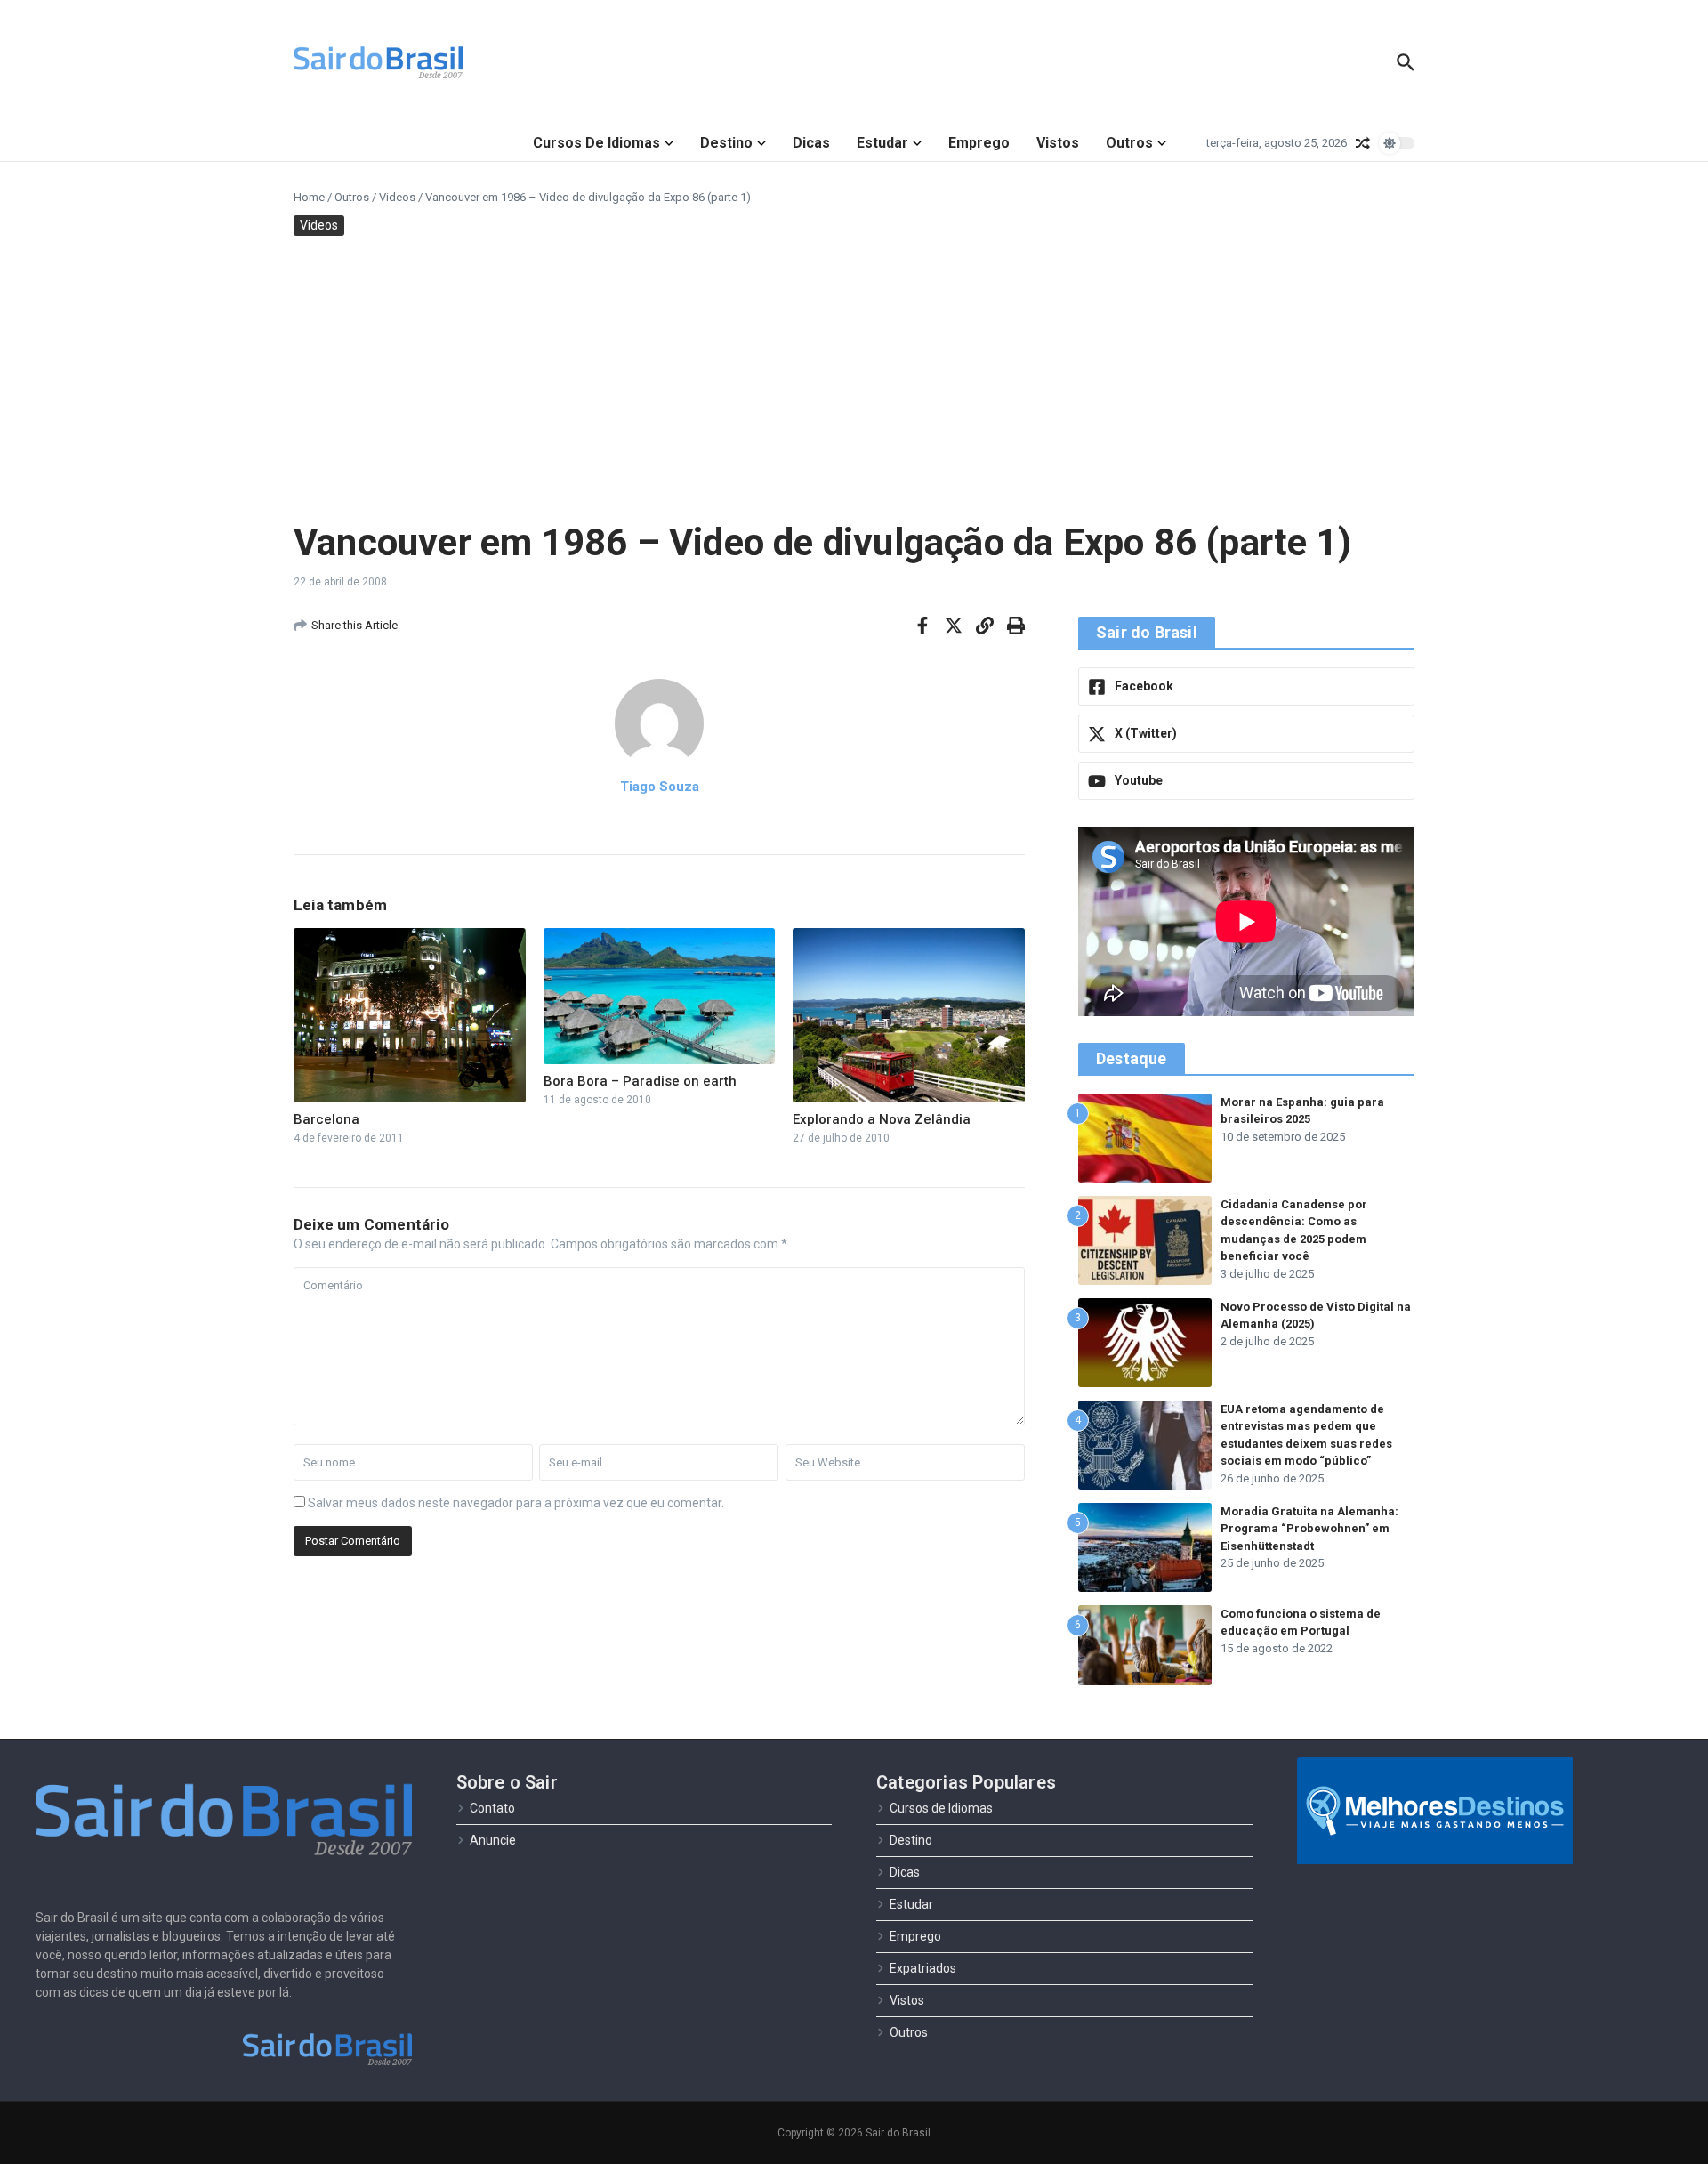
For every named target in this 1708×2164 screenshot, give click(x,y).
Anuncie (493, 1840)
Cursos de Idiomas (596, 143)
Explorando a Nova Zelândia (882, 1119)
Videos (397, 197)
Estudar (882, 143)
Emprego (979, 143)
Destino (726, 143)
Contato (492, 1808)
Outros (1129, 143)
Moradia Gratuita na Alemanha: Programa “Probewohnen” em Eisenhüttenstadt (1309, 1529)
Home (309, 197)
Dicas (811, 143)
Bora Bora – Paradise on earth (640, 1081)
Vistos (1058, 143)
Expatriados (923, 1968)
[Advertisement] (854, 378)
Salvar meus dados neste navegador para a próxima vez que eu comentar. (516, 1503)
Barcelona (326, 1119)
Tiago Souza (660, 787)
